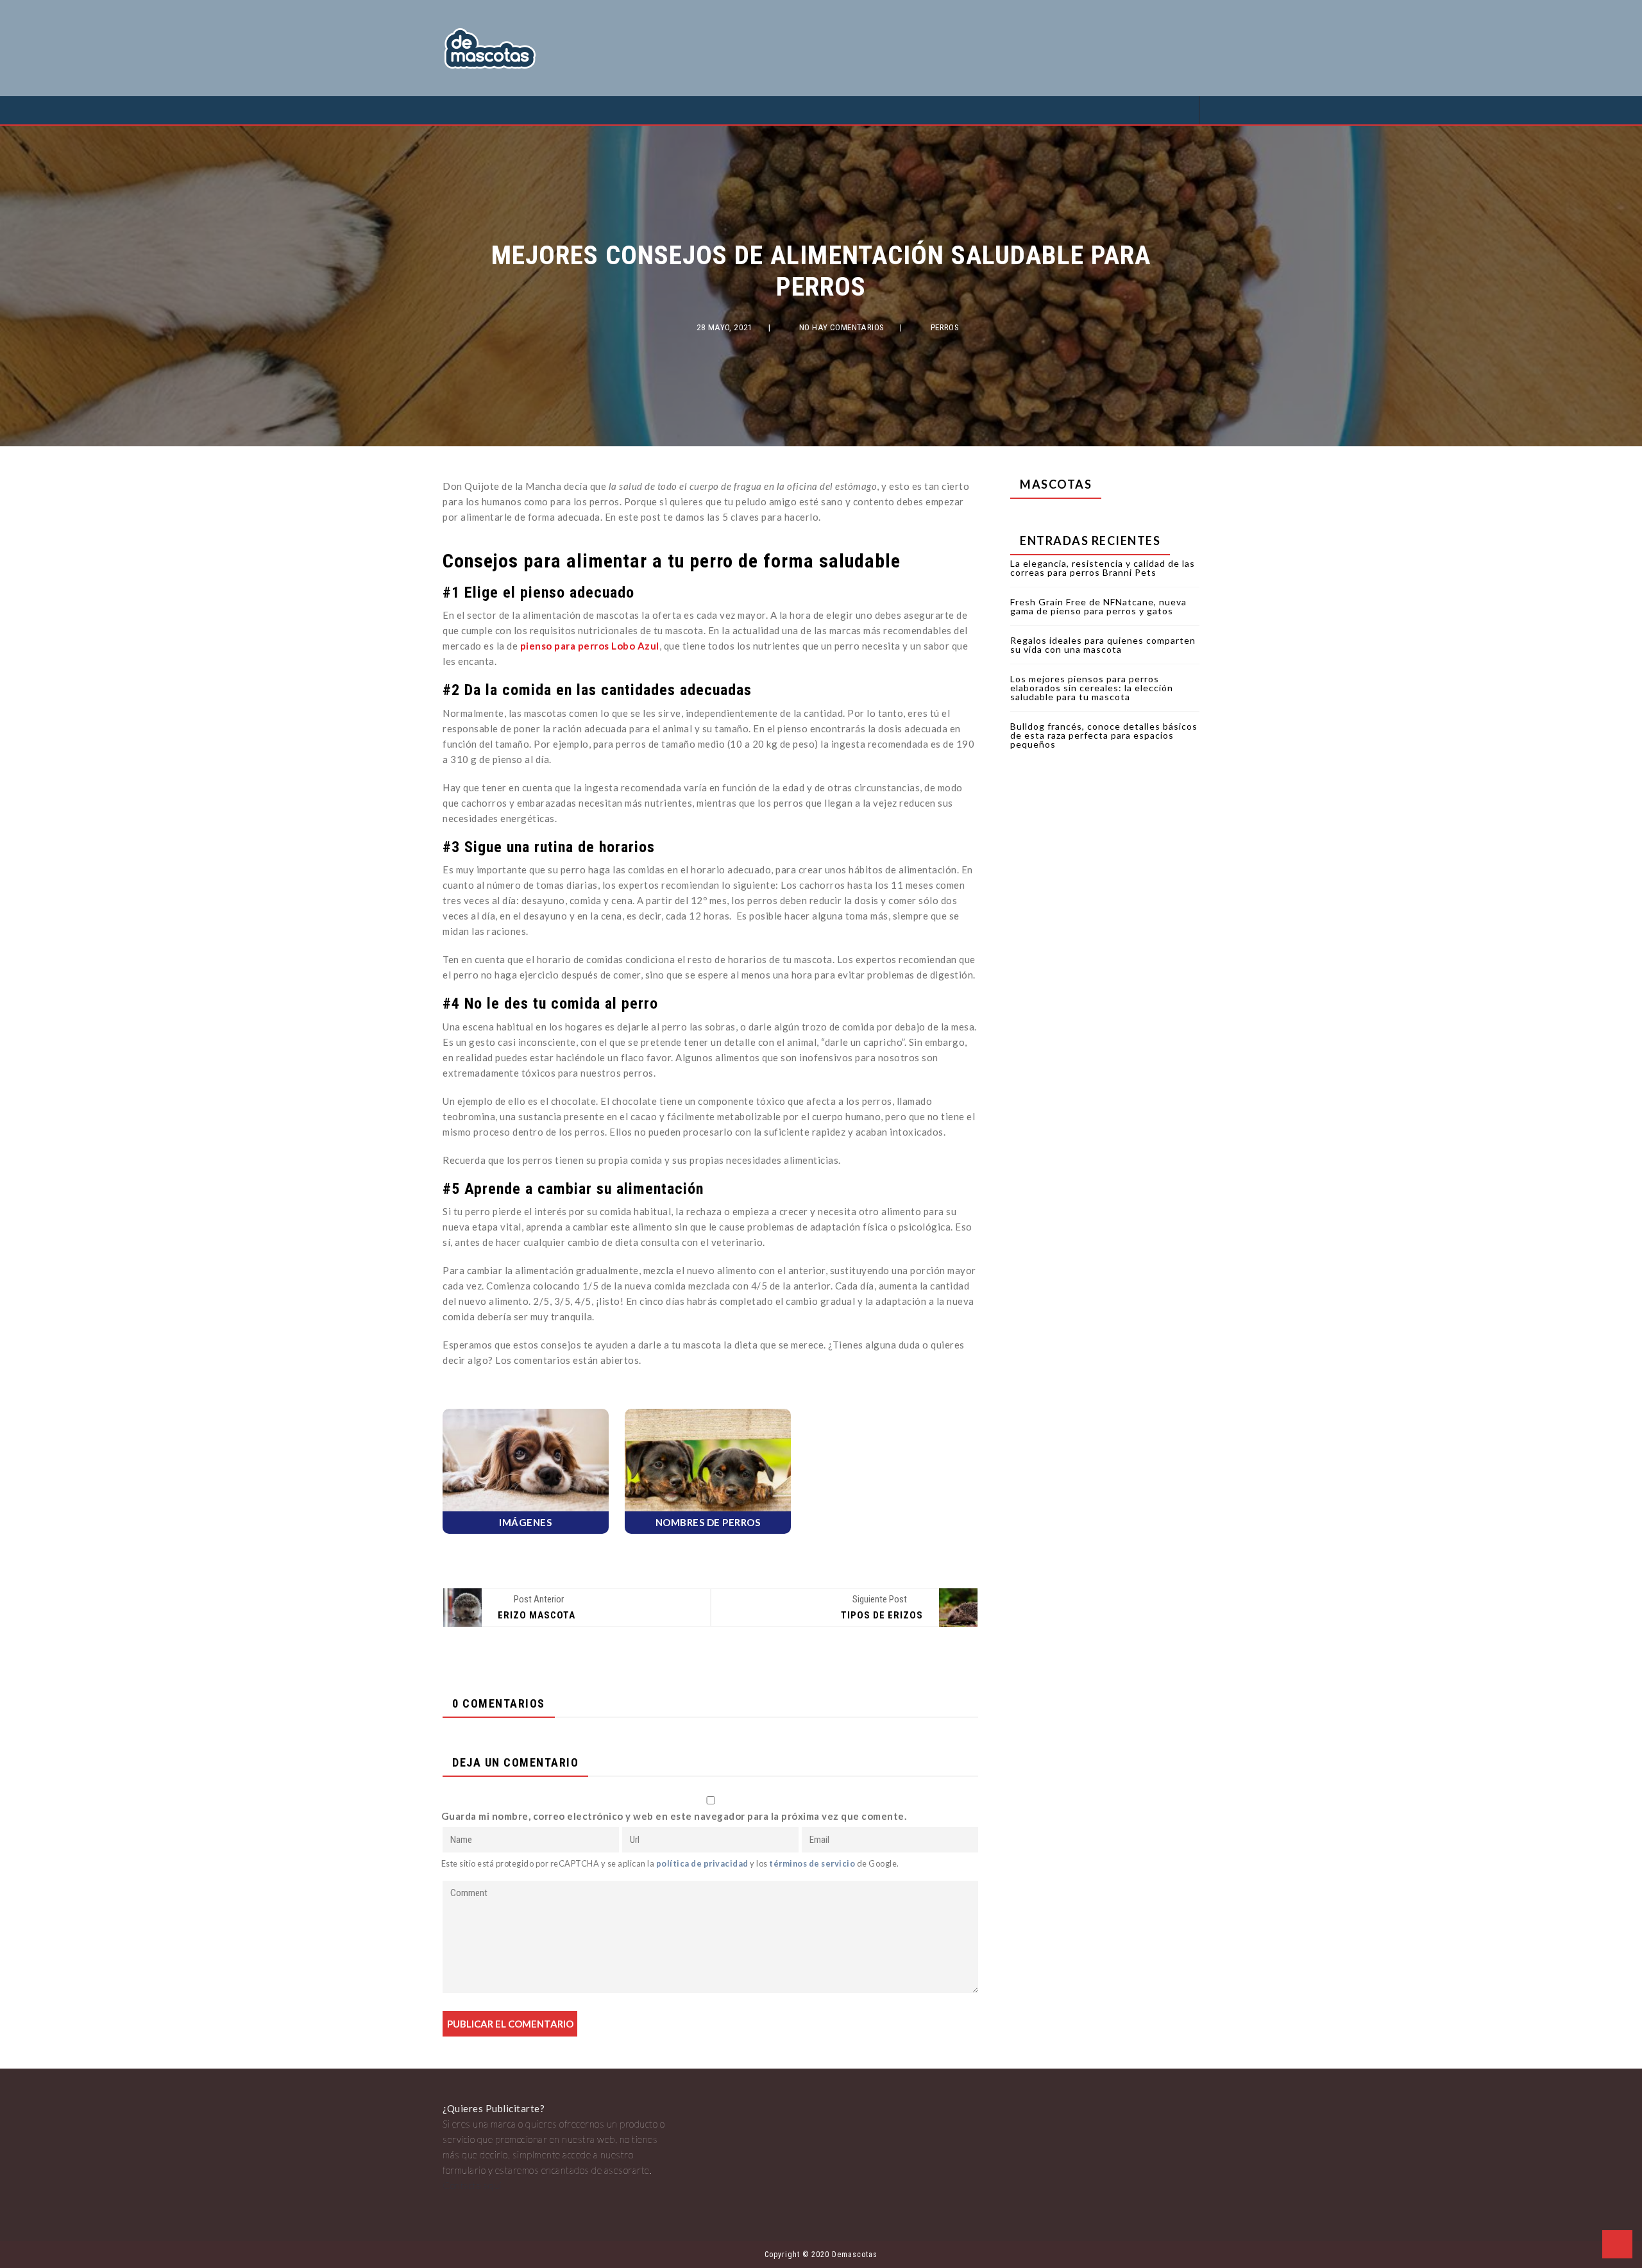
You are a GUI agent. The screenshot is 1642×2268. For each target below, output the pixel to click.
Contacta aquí (472, 2185)
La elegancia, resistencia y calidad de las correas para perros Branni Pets (1103, 568)
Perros (945, 327)
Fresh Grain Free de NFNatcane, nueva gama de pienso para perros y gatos (1098, 606)
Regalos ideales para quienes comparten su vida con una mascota (1103, 645)
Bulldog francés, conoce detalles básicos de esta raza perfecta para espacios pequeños (1104, 735)
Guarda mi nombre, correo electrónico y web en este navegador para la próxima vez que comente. (674, 1816)
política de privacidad (702, 1863)
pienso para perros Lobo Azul (590, 646)
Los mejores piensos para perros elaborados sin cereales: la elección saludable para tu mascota (1092, 688)
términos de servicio (812, 1863)
